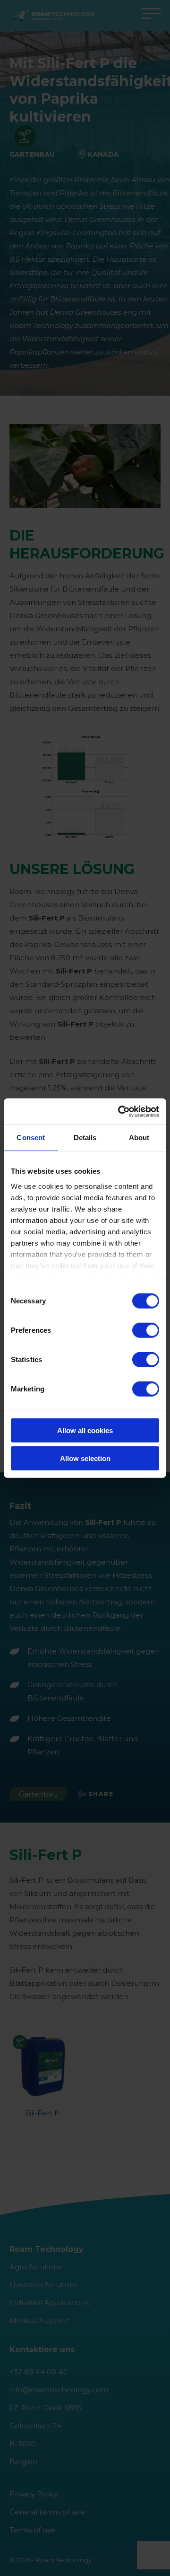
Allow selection (85, 1458)
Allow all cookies (85, 1430)
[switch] (146, 1330)
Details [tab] (85, 1138)
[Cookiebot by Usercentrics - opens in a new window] (120, 1111)
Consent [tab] (31, 1138)
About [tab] (139, 1138)
